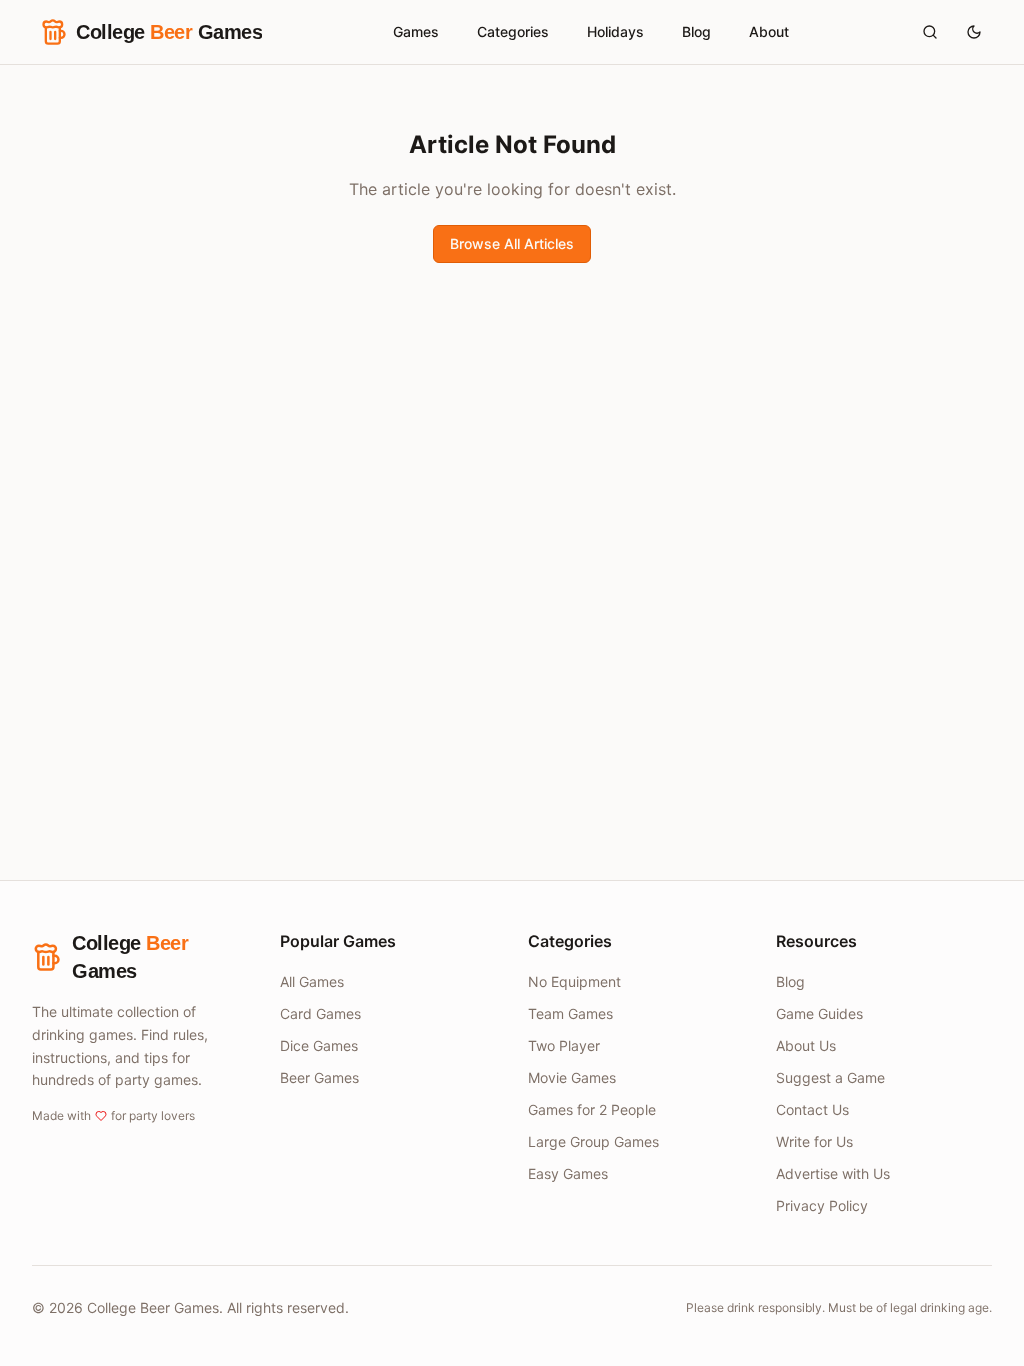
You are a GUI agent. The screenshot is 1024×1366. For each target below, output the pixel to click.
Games (416, 31)
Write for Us (814, 1141)
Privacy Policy (822, 1205)
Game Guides (819, 1013)
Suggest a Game (830, 1077)
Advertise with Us (833, 1173)
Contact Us (812, 1109)
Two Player (564, 1045)
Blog (696, 31)
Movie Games (572, 1077)
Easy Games (568, 1173)
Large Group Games (593, 1141)
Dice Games (319, 1045)
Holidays (615, 31)
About (769, 31)
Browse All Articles (512, 243)
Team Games (570, 1013)
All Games (312, 981)
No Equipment (574, 981)
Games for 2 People (592, 1109)
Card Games (320, 1013)
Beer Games (319, 1077)
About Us (806, 1045)
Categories (513, 31)
